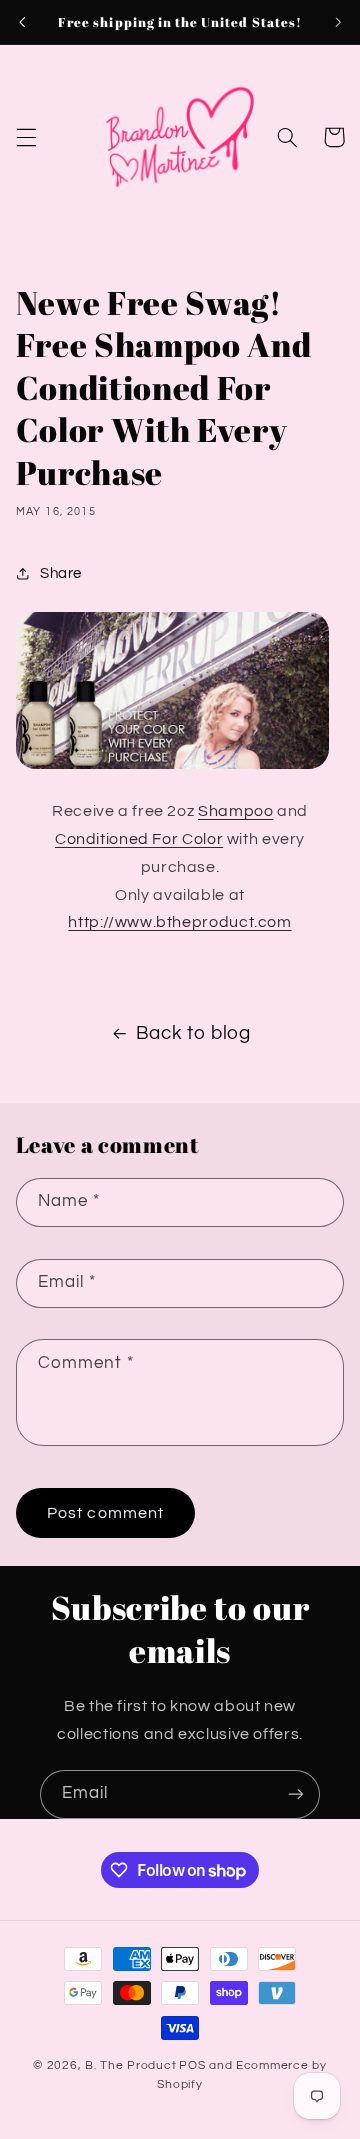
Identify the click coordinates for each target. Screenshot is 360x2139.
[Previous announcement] (22, 22)
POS (192, 2065)
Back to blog (193, 1033)
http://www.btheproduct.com (179, 922)
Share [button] (61, 573)
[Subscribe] (296, 1794)
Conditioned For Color (139, 839)
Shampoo (235, 811)
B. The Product (130, 2065)
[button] (26, 137)
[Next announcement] (338, 22)
